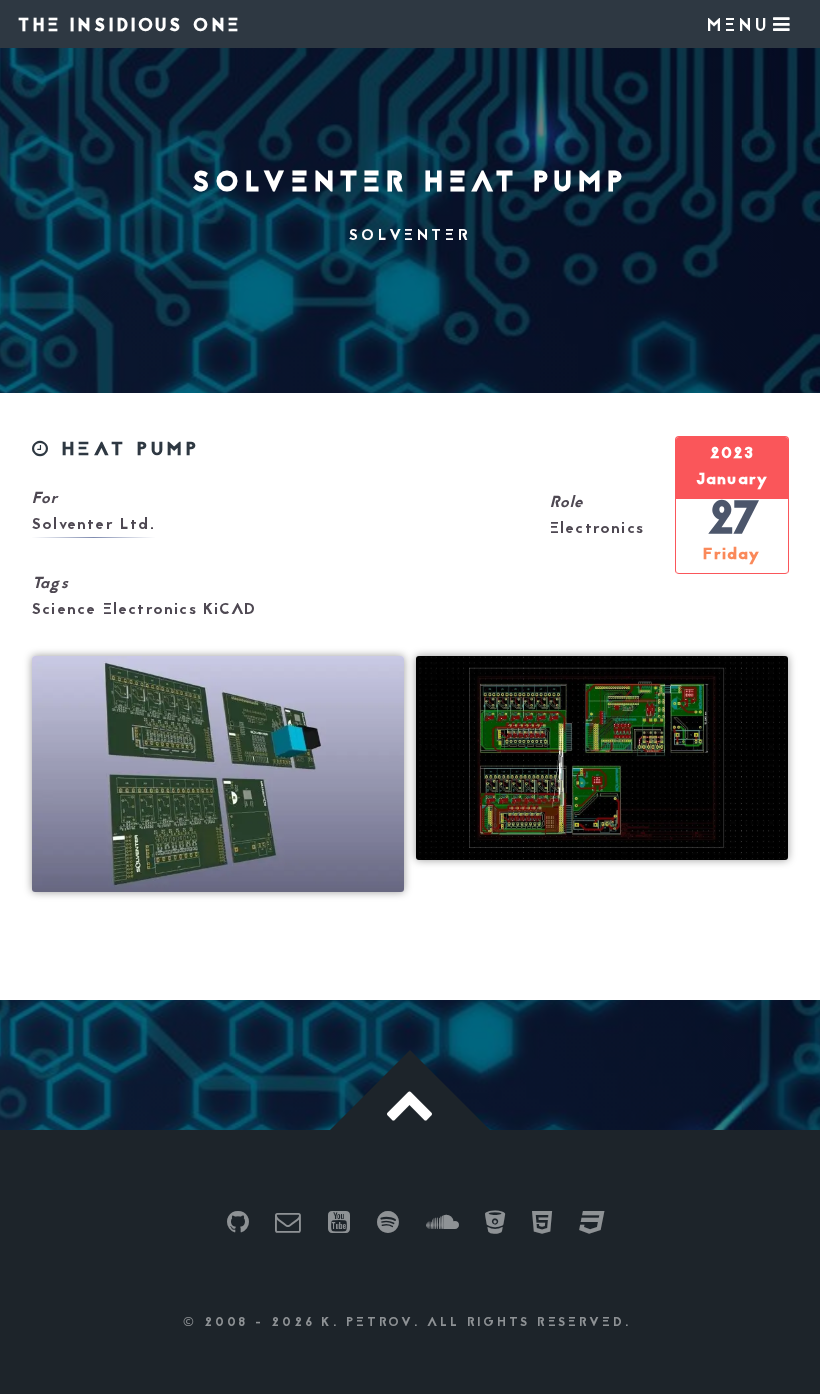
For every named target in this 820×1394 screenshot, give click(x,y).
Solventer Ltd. (93, 525)
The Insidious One (130, 26)
